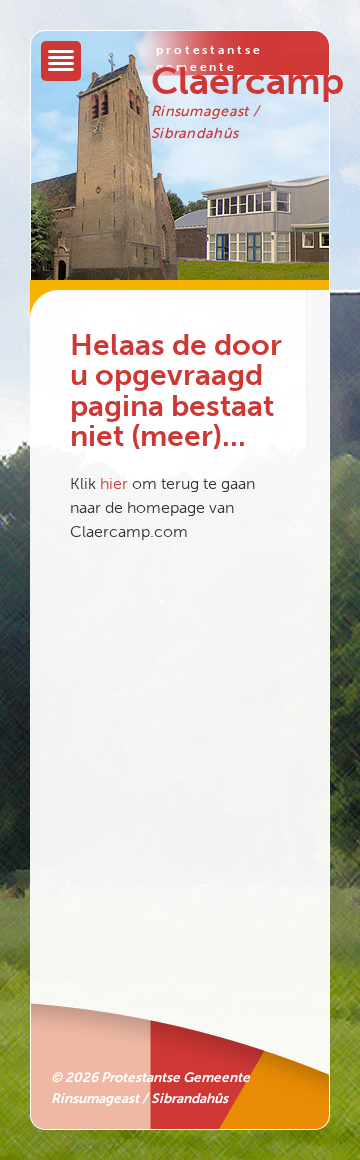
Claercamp (247, 81)
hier (114, 483)
